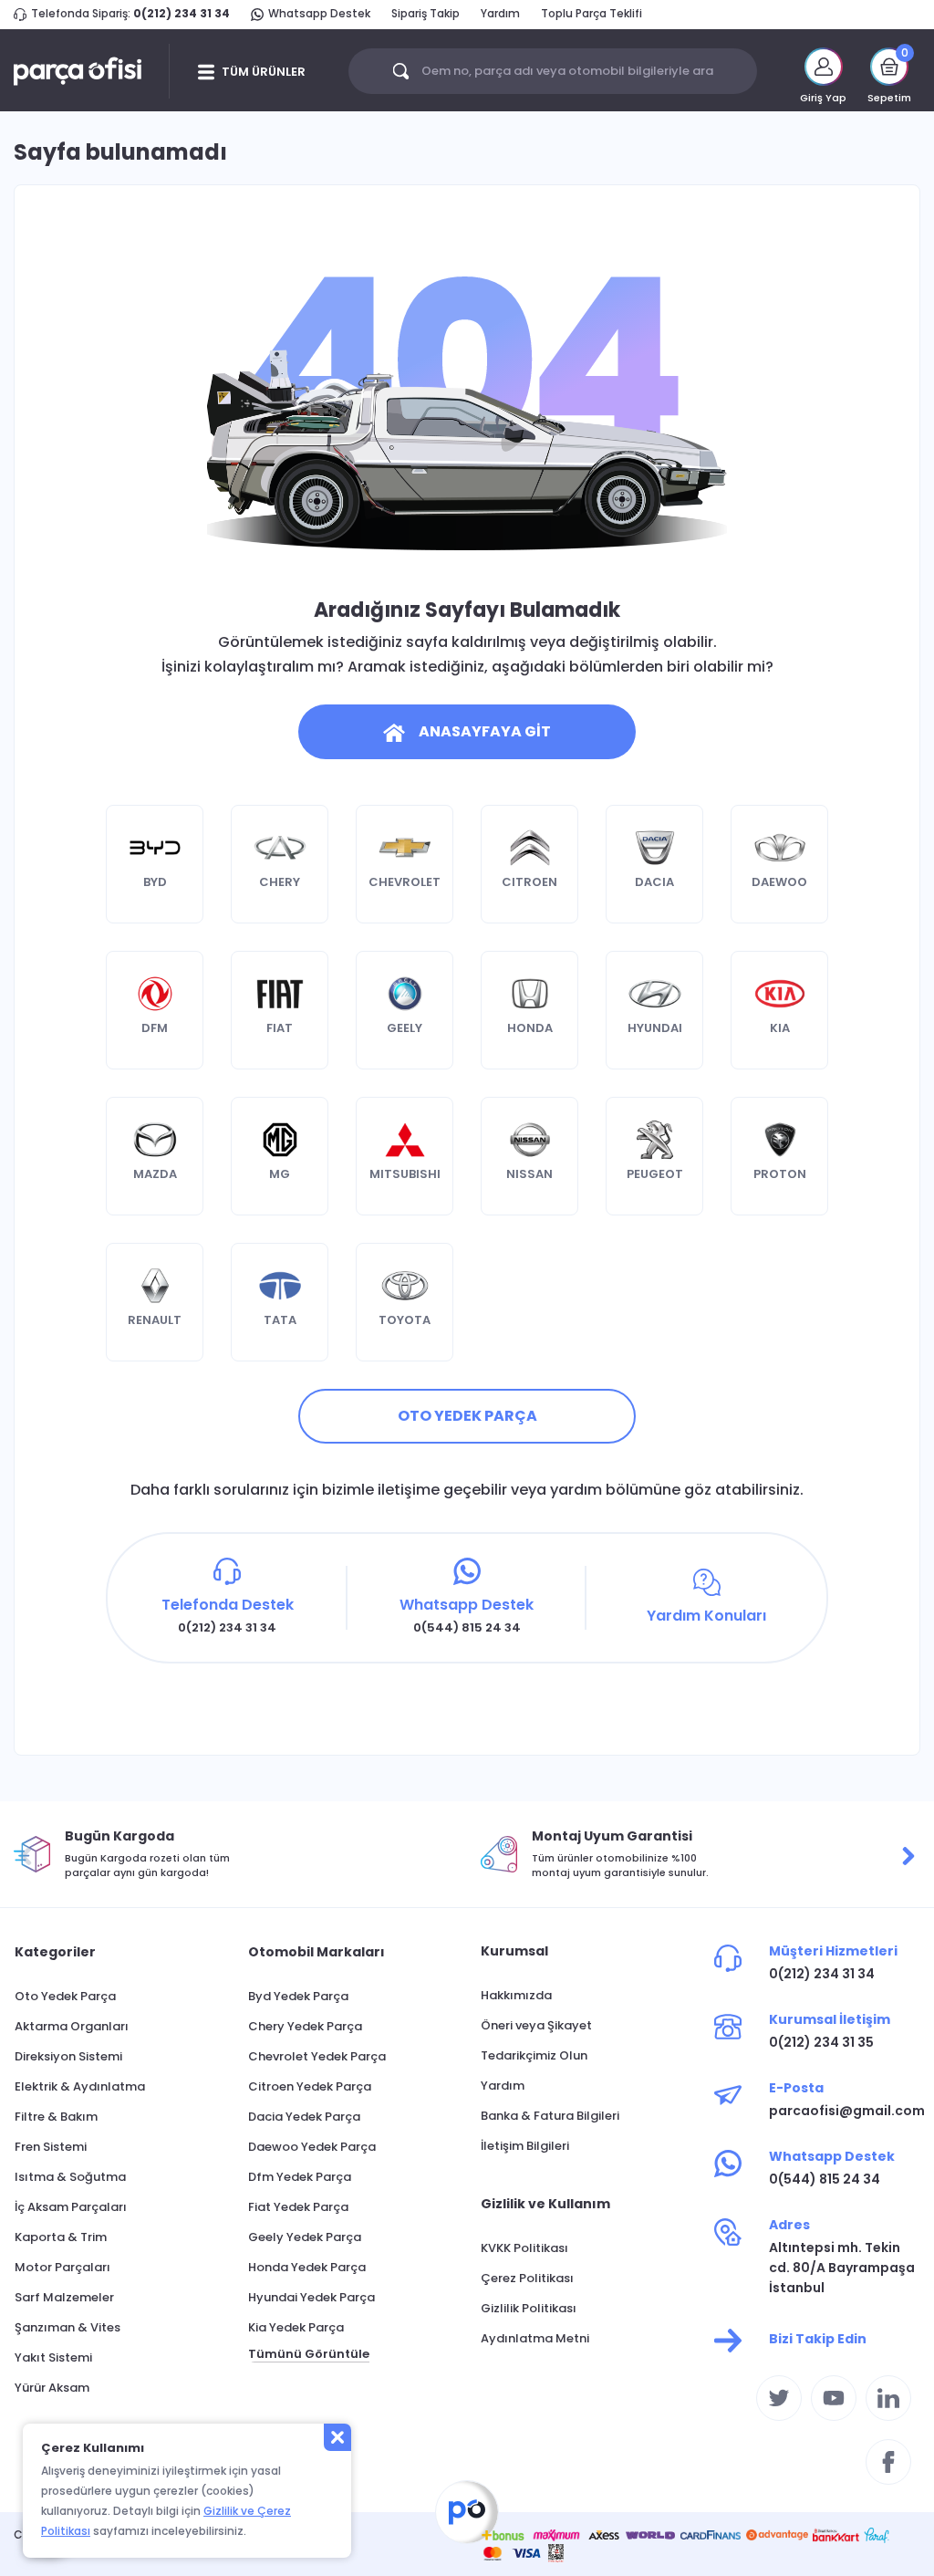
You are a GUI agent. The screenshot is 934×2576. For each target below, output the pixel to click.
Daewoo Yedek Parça (312, 2147)
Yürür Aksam (52, 2388)
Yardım (500, 13)
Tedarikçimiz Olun (534, 2055)
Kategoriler (55, 1952)
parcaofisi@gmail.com (845, 2111)
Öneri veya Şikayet (536, 2025)
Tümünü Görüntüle (309, 2354)
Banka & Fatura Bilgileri (550, 2116)
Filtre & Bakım (56, 2117)
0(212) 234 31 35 (821, 2042)
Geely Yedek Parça (305, 2237)
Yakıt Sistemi (53, 2357)
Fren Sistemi (51, 2147)
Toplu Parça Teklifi (592, 13)
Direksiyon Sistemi (68, 2056)
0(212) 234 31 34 (182, 13)
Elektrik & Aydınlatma (80, 2086)
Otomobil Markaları (317, 1952)
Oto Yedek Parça (65, 1996)
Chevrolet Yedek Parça (317, 2056)
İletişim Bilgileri (525, 2146)
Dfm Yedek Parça (300, 2177)
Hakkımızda (516, 1995)
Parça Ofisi (467, 2512)
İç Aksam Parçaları (71, 2207)
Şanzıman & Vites (67, 2327)
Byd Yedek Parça (298, 1996)
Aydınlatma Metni (535, 2338)
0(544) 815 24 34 (825, 2179)
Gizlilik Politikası (529, 2308)
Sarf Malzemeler (64, 2297)
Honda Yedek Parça (307, 2267)
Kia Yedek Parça (296, 2327)
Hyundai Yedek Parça (311, 2297)
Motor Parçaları (62, 2267)
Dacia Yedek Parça (304, 2117)
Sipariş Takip (425, 13)
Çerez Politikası (527, 2278)
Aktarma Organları (72, 2026)
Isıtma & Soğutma (70, 2177)
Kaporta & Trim (61, 2237)
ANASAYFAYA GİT (485, 731)
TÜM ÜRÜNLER (264, 72)
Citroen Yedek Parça (310, 2086)
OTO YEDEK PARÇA (467, 1416)
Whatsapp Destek (319, 13)
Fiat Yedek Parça (298, 2207)
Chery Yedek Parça (305, 2026)
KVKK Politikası (524, 2248)
